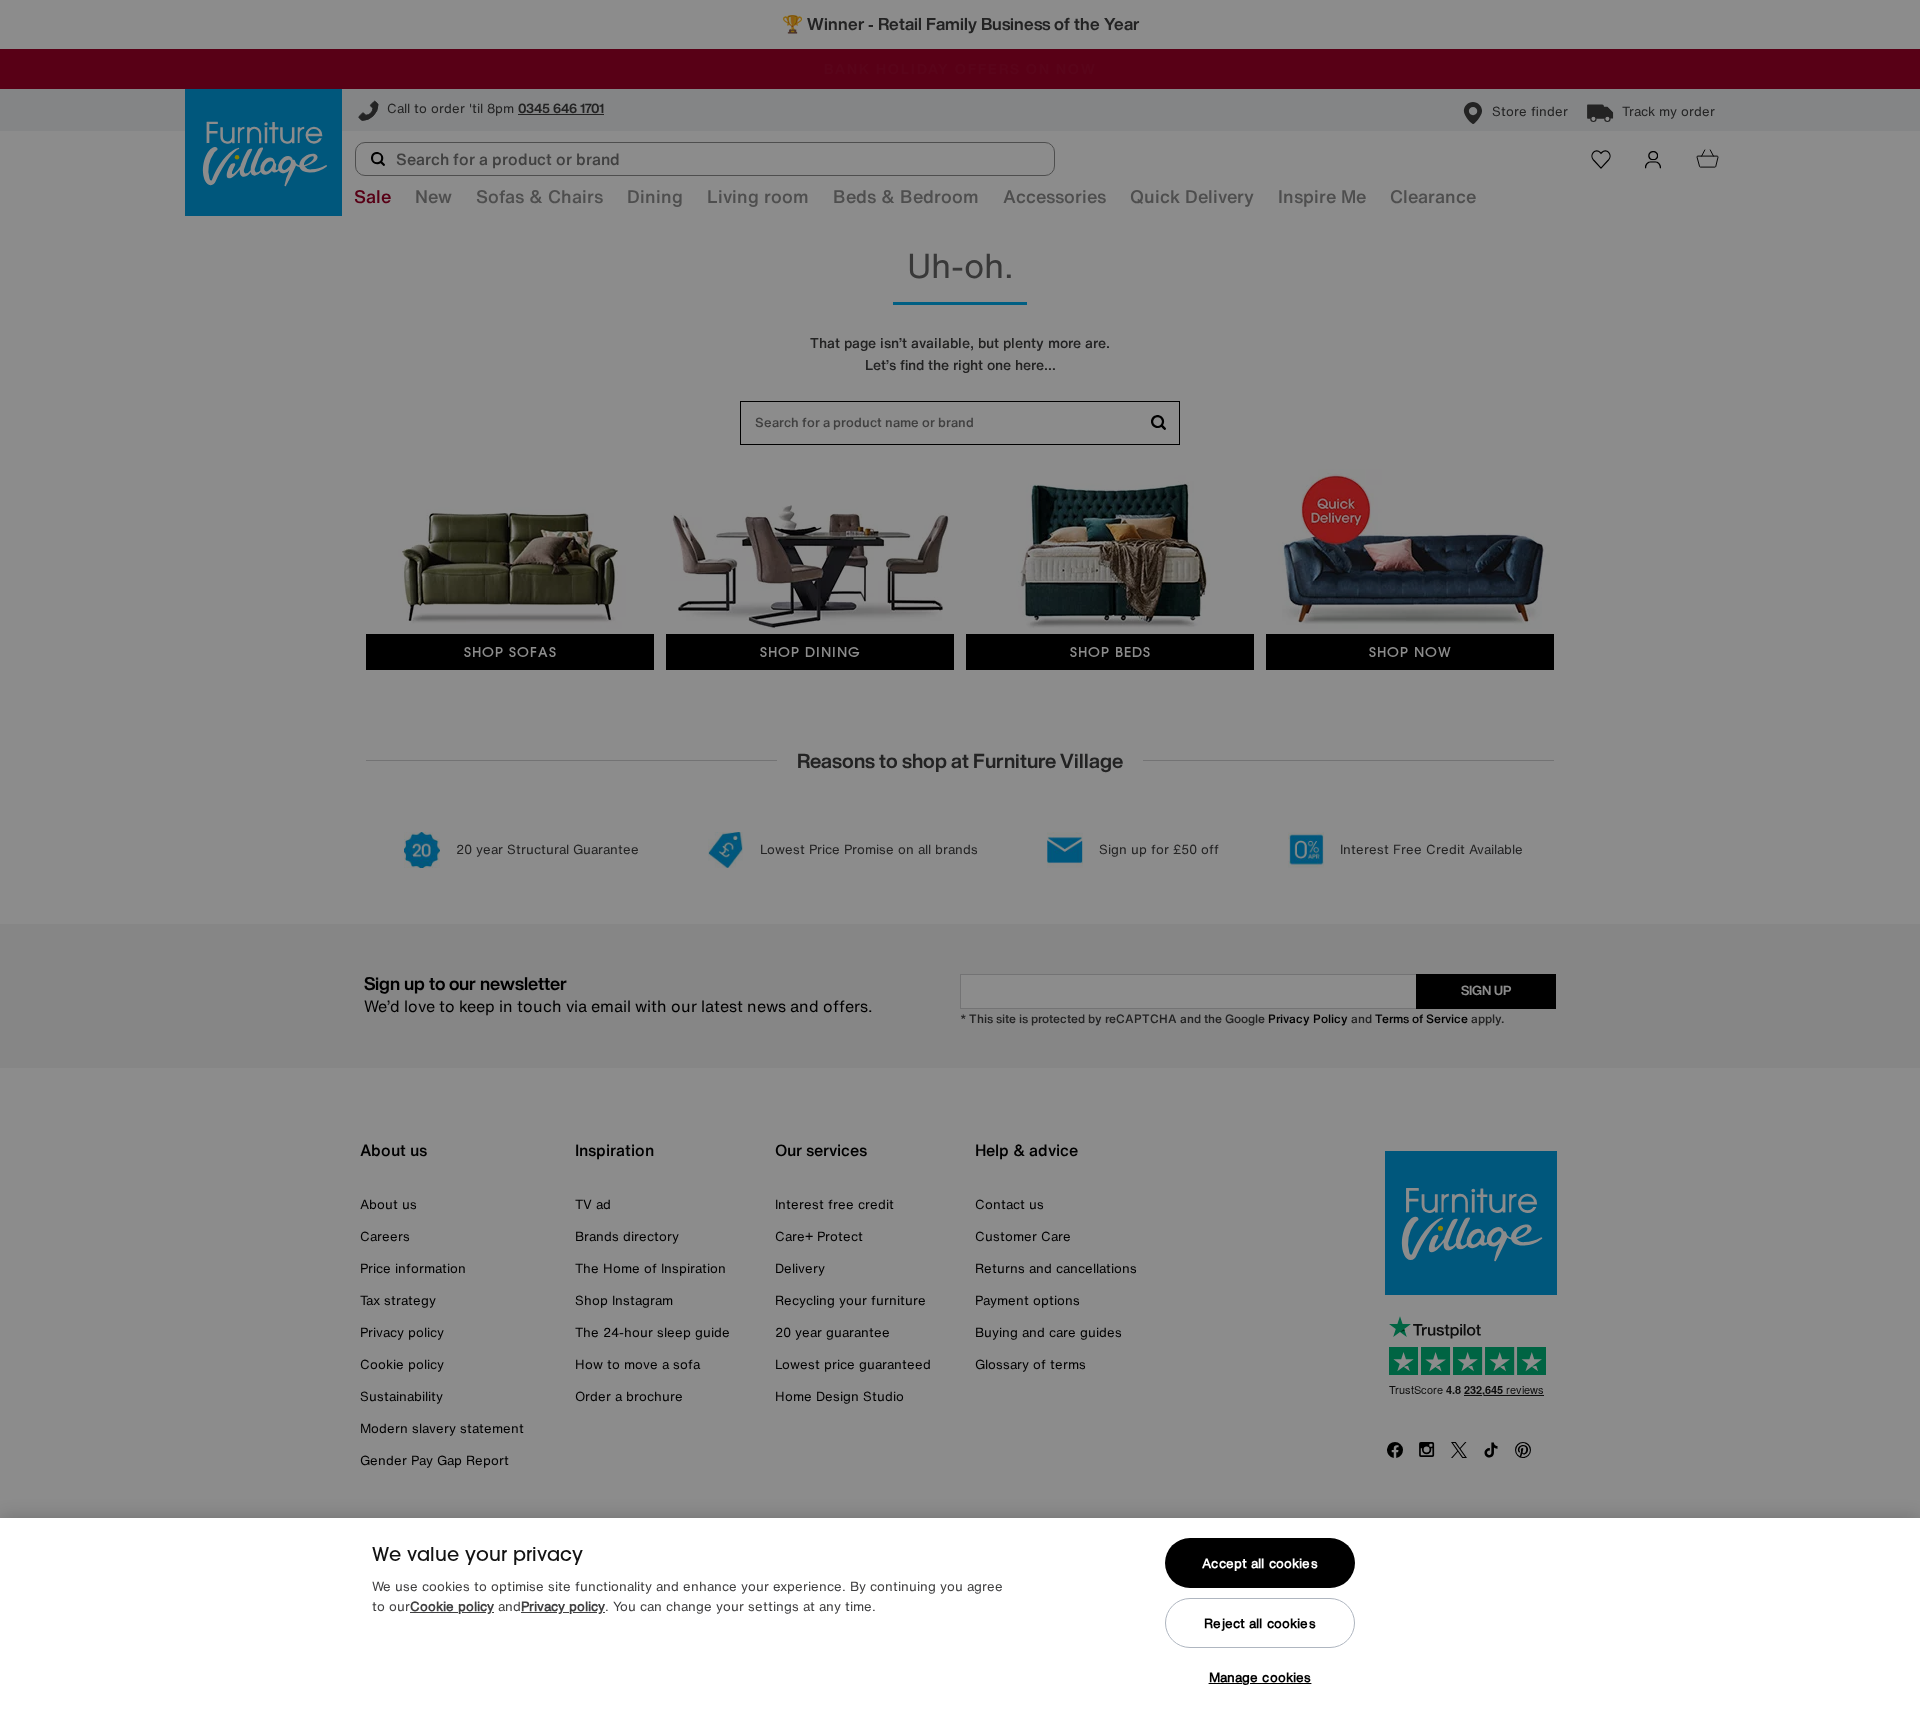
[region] (960, 1623)
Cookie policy (452, 1606)
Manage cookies (1260, 1677)
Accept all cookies (1259, 1563)
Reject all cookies (1259, 1623)
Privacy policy (563, 1606)
